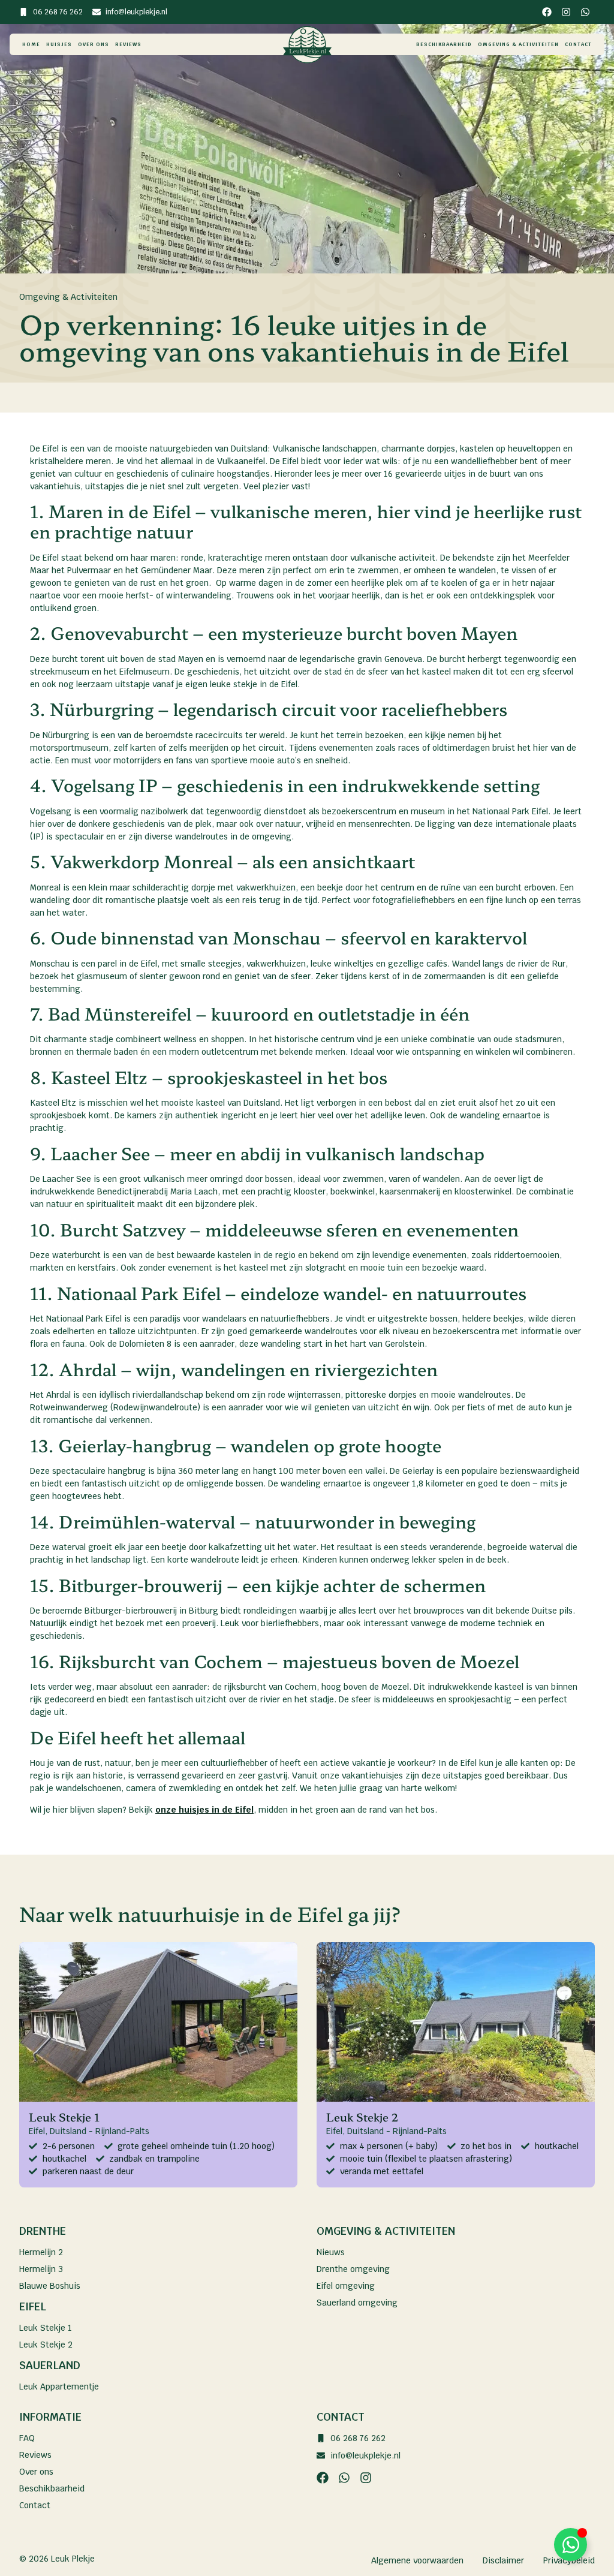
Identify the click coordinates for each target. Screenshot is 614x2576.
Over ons (94, 44)
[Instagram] (566, 12)
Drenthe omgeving (353, 2269)
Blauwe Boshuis (50, 2286)
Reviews (128, 44)
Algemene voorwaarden (417, 2560)
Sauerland (50, 2365)
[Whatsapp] (585, 12)
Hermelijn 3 (41, 2269)
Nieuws (331, 2252)
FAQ (27, 2438)
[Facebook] (547, 12)
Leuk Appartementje (59, 2387)
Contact (578, 44)
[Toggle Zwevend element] (571, 2545)
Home (31, 44)
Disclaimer (503, 2560)
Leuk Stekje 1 (46, 2328)
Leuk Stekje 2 (46, 2345)
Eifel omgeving (346, 2286)
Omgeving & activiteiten (518, 44)
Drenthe (43, 2231)
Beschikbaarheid (444, 44)
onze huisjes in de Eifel (204, 1810)
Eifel (33, 2306)
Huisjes (59, 44)
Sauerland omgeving (357, 2303)
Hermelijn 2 (41, 2252)
